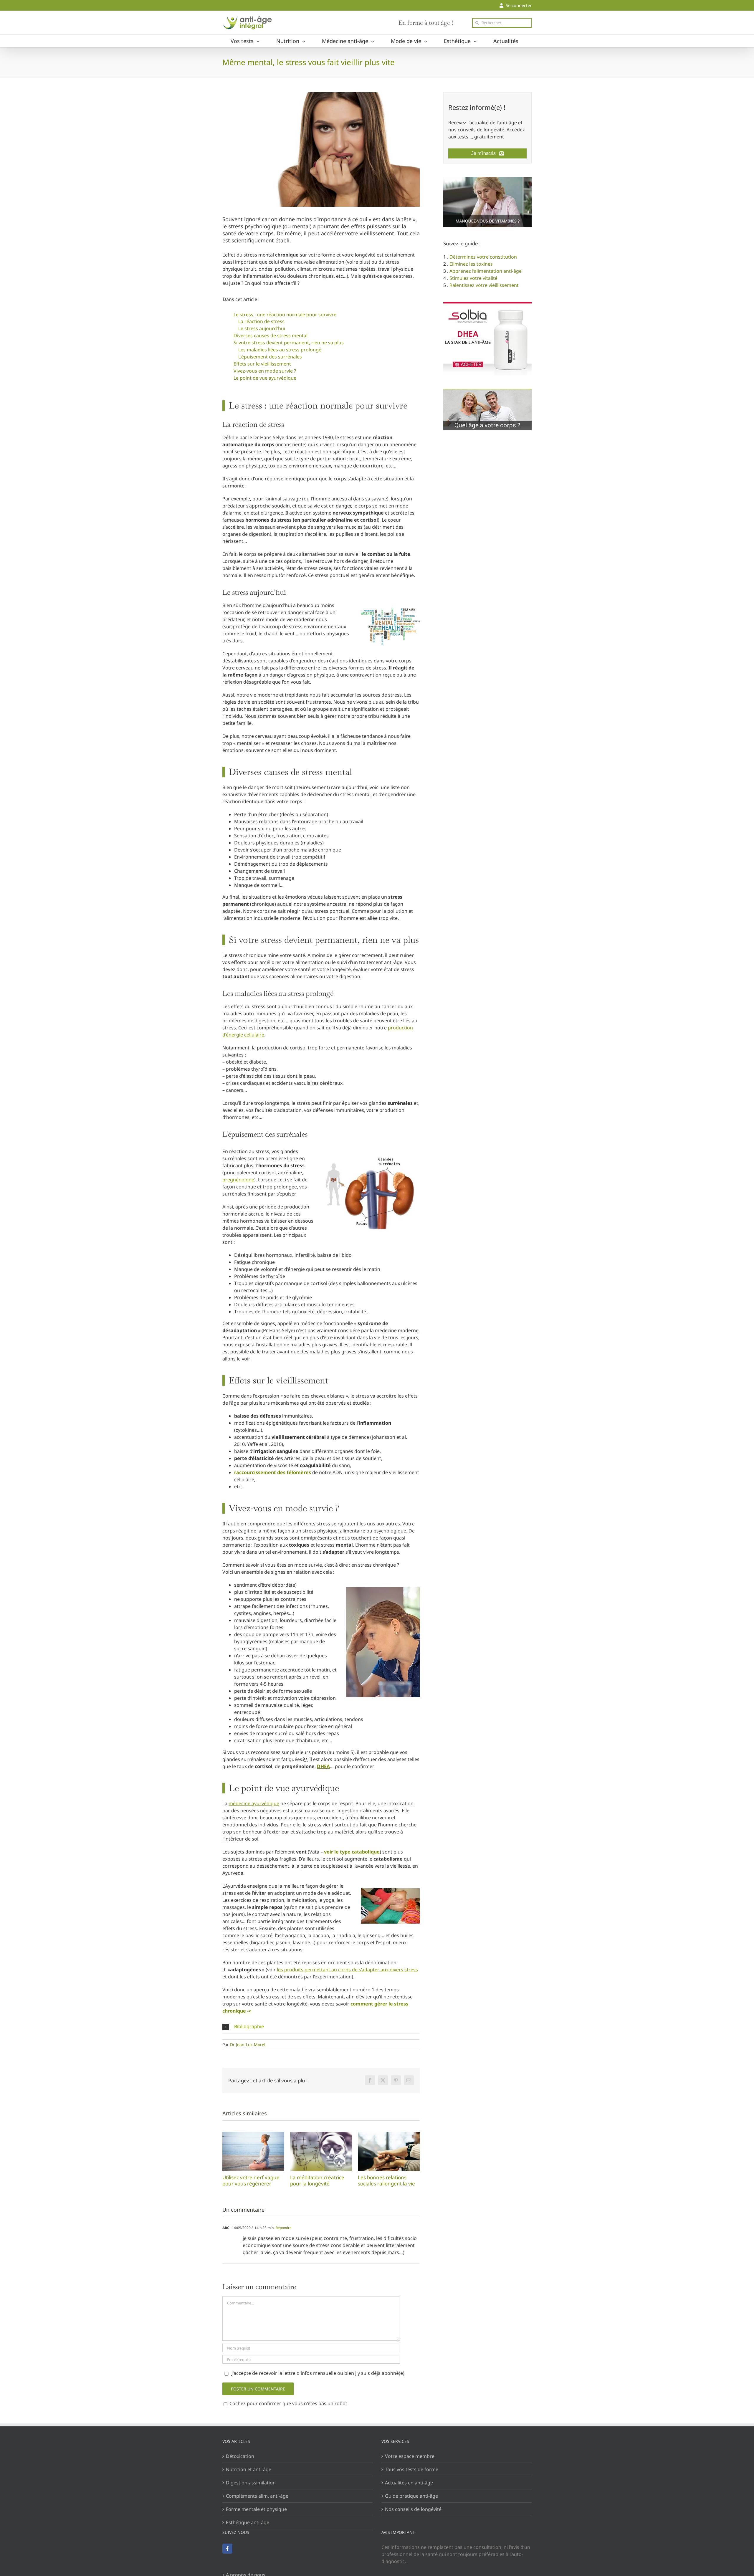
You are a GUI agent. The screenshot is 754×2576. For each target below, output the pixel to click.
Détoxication (240, 2456)
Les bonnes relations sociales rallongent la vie (389, 2151)
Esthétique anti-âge (248, 2522)
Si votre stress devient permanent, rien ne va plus (289, 343)
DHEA (323, 1766)
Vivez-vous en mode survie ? (265, 371)
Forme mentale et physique (256, 2509)
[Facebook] (227, 2549)
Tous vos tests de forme (412, 2469)
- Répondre (283, 2228)
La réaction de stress (261, 321)
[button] (321, 2027)
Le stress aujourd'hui (262, 328)
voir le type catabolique (352, 1852)
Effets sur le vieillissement (262, 364)
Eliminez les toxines (471, 264)
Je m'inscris (485, 153)
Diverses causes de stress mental (271, 335)
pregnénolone (238, 1180)
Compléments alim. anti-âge (257, 2496)
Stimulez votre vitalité (473, 278)
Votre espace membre (410, 2456)
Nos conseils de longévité (413, 2509)
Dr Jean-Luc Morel (248, 2045)
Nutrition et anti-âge (249, 2469)
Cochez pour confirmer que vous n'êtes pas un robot (288, 2403)
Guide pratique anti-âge (411, 2496)
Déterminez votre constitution (483, 257)
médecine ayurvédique (254, 1803)
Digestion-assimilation (251, 2483)
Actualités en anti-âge (409, 2483)
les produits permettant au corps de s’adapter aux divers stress (347, 1970)
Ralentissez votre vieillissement (484, 285)
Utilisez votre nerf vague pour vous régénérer (253, 2151)
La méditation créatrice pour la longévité (321, 2151)
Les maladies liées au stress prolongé (280, 350)
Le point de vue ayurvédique (265, 378)
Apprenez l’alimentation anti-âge (486, 271)
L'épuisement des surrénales (270, 357)
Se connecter (517, 5)
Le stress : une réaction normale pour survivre (285, 315)
